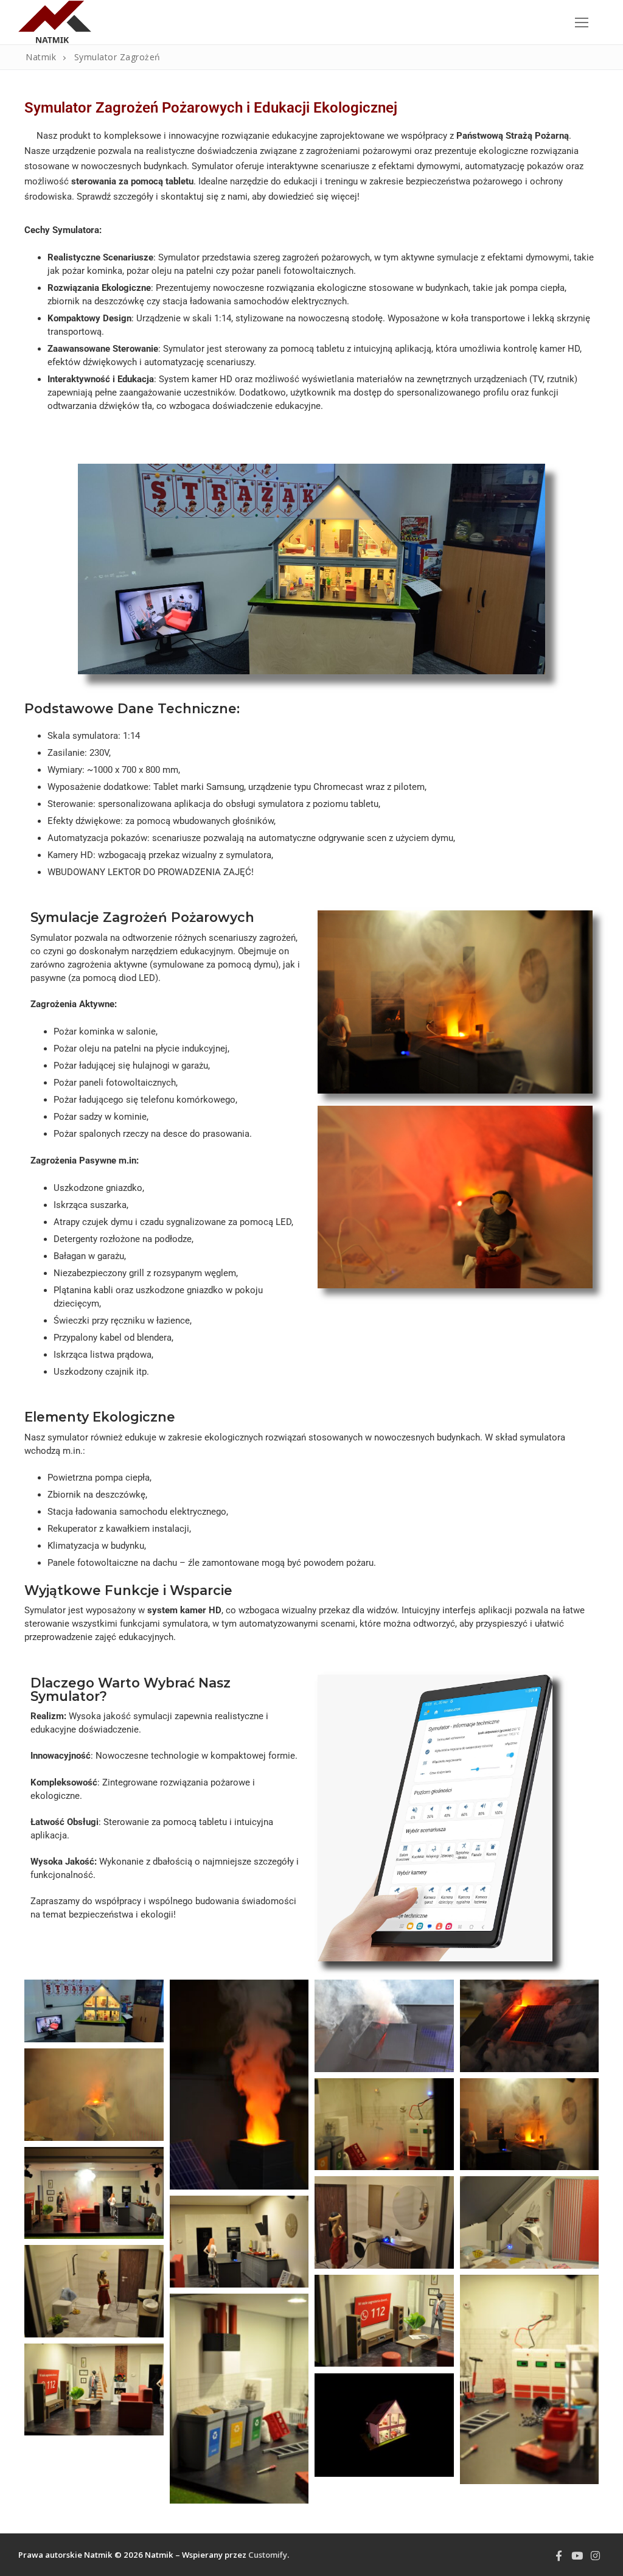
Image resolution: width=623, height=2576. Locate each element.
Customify (268, 2555)
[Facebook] (559, 2556)
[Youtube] (577, 2556)
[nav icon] (582, 22)
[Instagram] (596, 2556)
